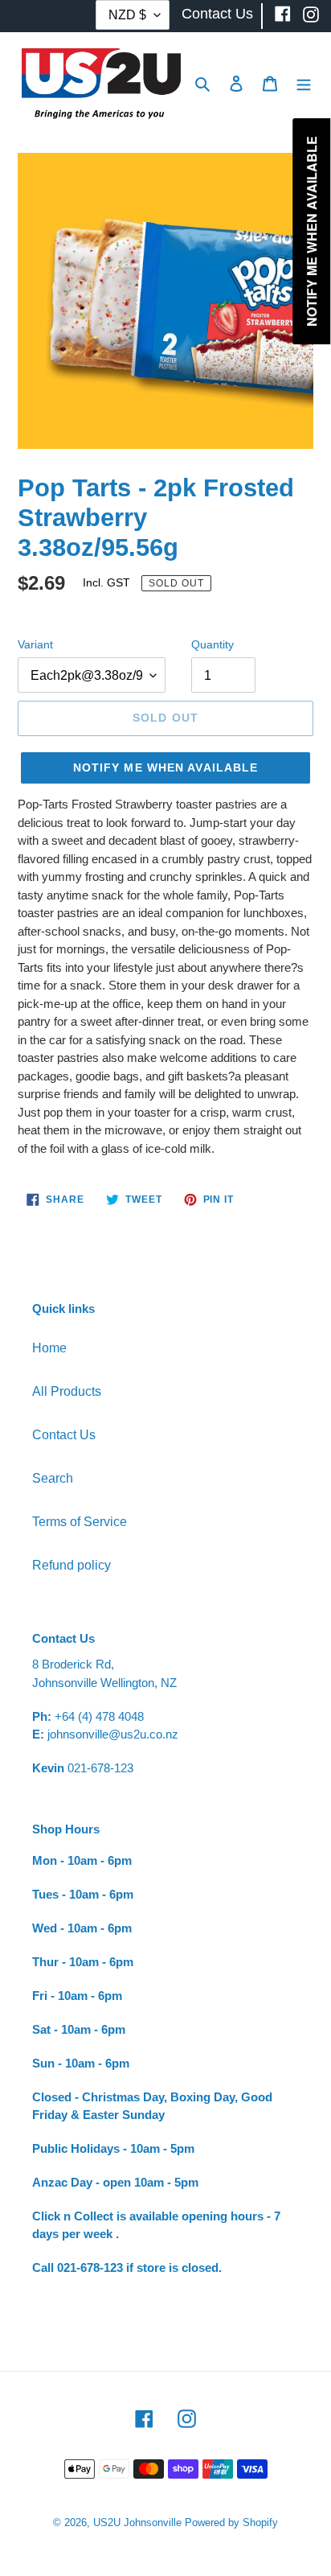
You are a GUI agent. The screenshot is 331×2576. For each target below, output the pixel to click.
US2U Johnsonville (137, 2523)
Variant (35, 644)
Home (49, 1348)
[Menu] (304, 83)
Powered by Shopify (231, 2523)
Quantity (212, 644)
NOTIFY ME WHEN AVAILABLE (166, 767)
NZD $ (127, 15)
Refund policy (72, 1565)
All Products (67, 1391)
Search (53, 1478)
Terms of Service (80, 1522)
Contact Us (64, 1435)
